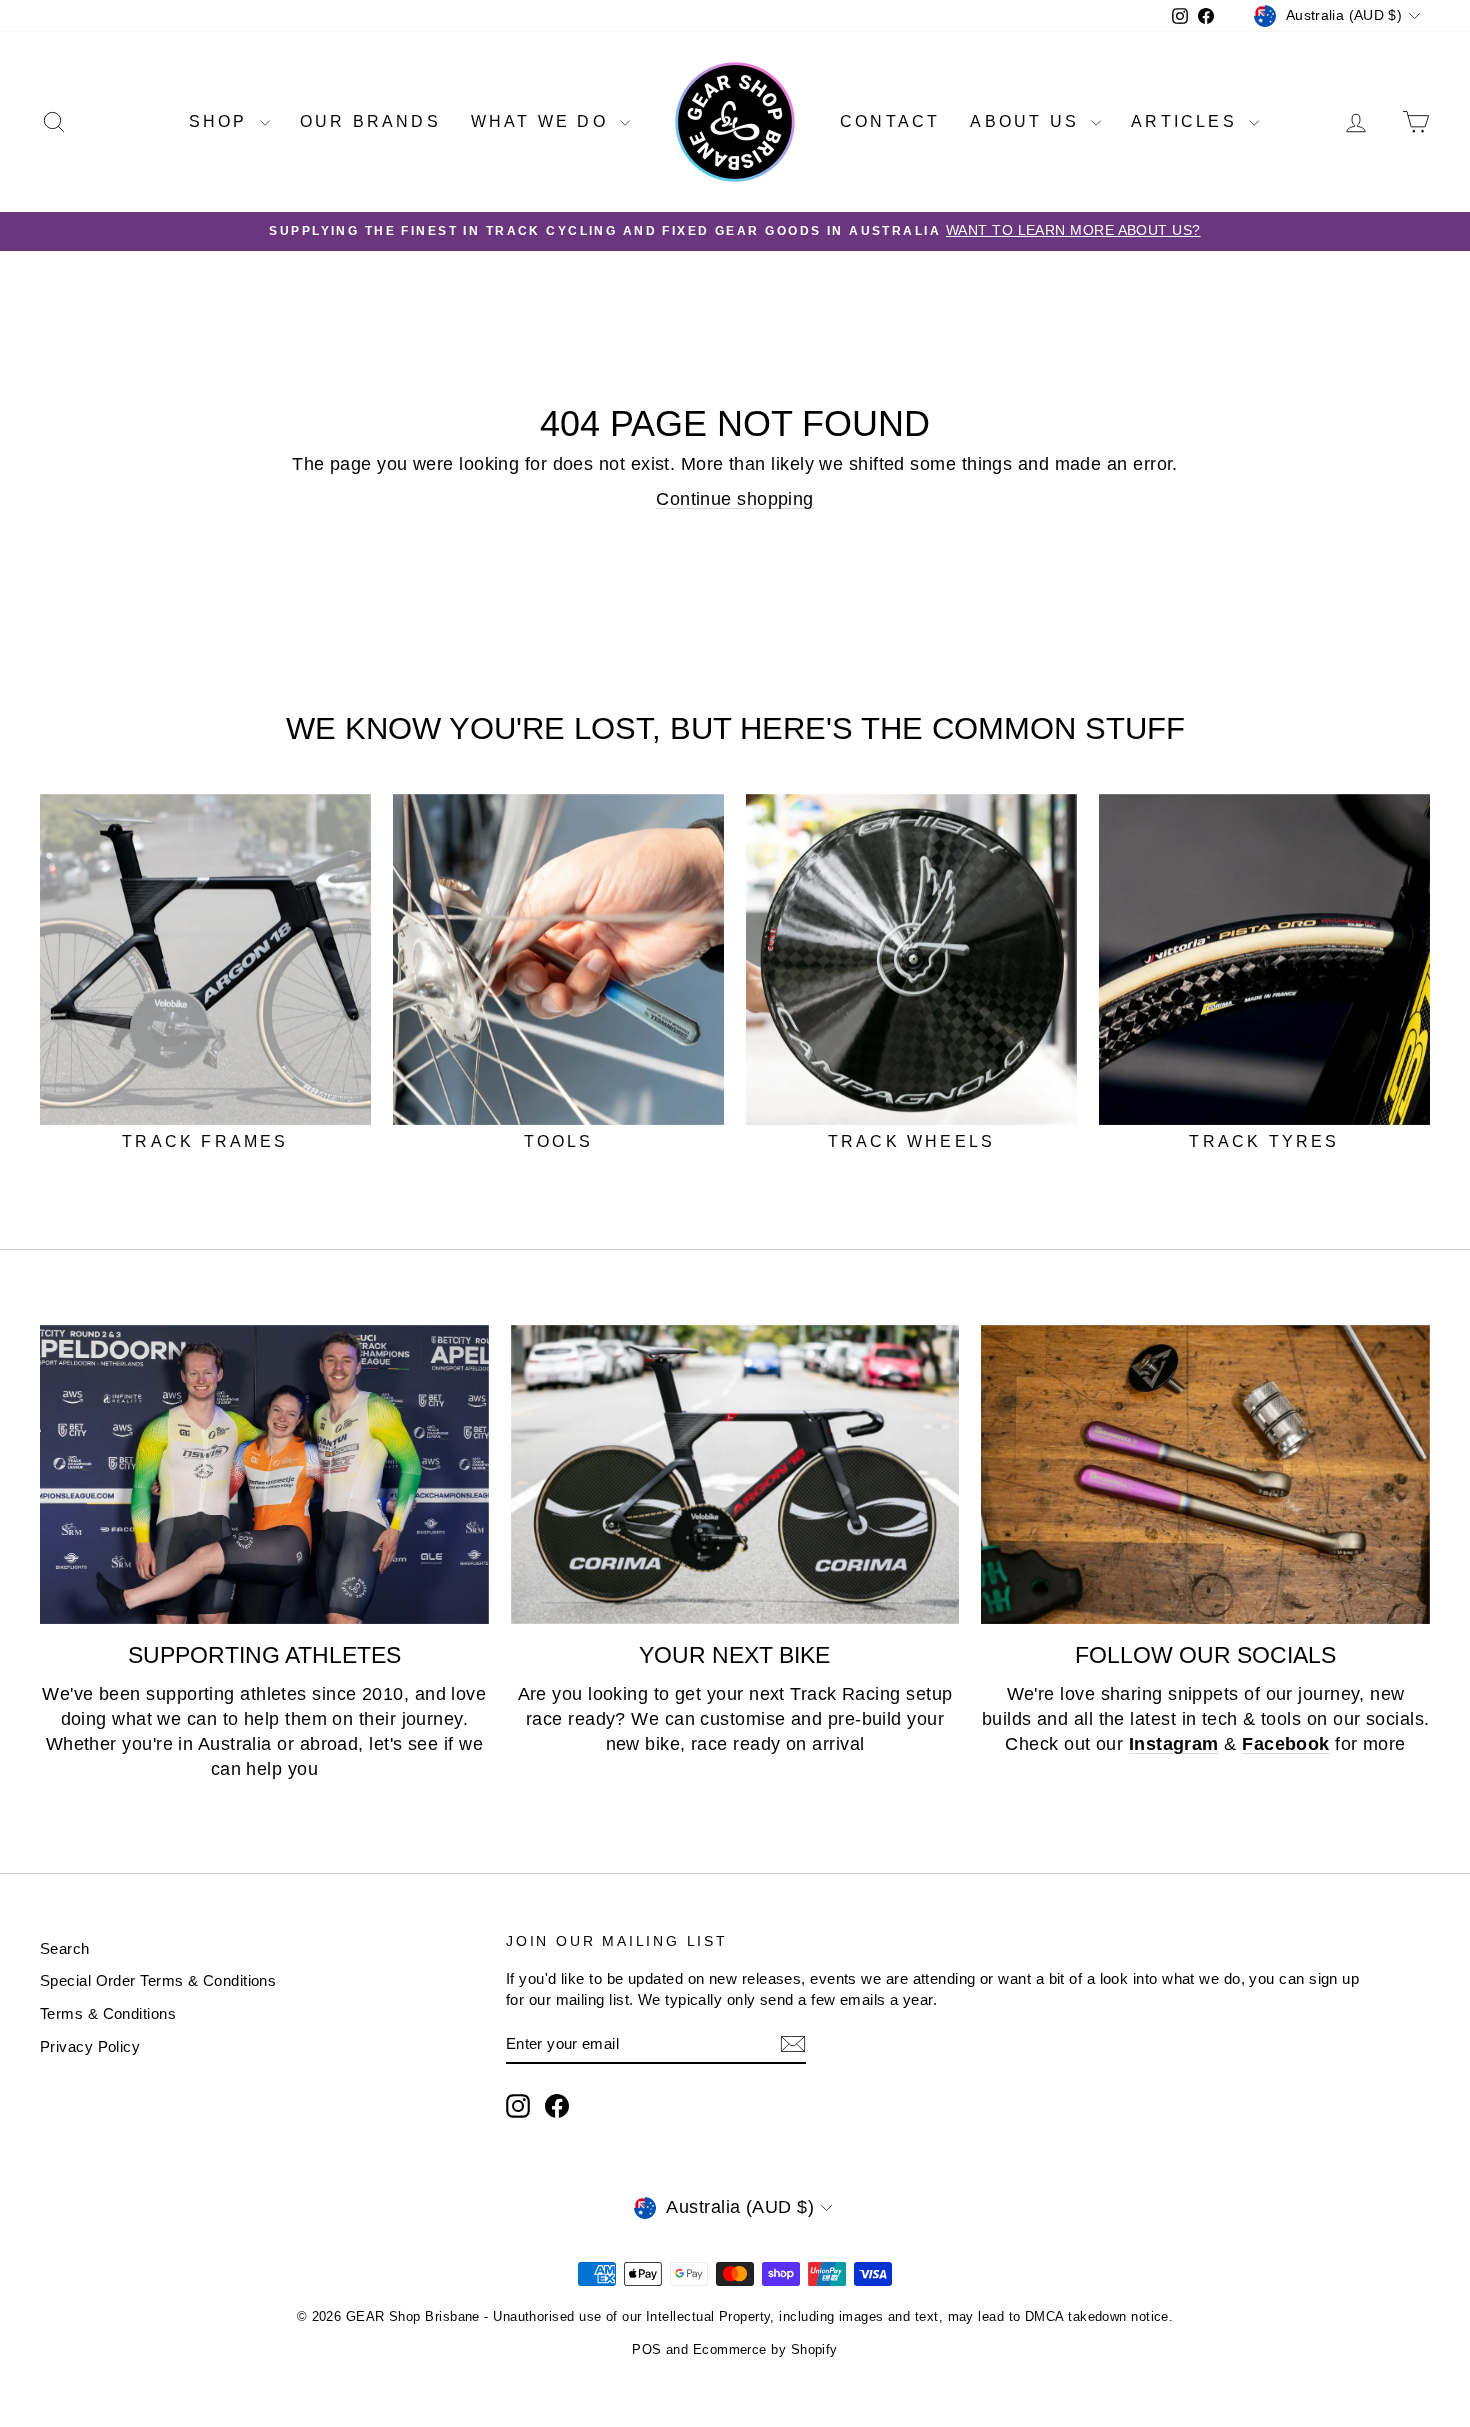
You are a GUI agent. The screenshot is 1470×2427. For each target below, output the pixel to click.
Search (65, 1948)
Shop (222, 121)
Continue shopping (735, 499)
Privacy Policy (90, 2046)
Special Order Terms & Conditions (158, 1980)
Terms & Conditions (108, 2013)
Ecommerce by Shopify (765, 2349)
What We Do (543, 121)
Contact (890, 121)
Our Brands (370, 121)
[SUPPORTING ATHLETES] (264, 1474)
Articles (1187, 121)
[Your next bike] (735, 1474)
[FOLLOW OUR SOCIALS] (1205, 1474)
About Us (1028, 121)
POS (646, 2349)
